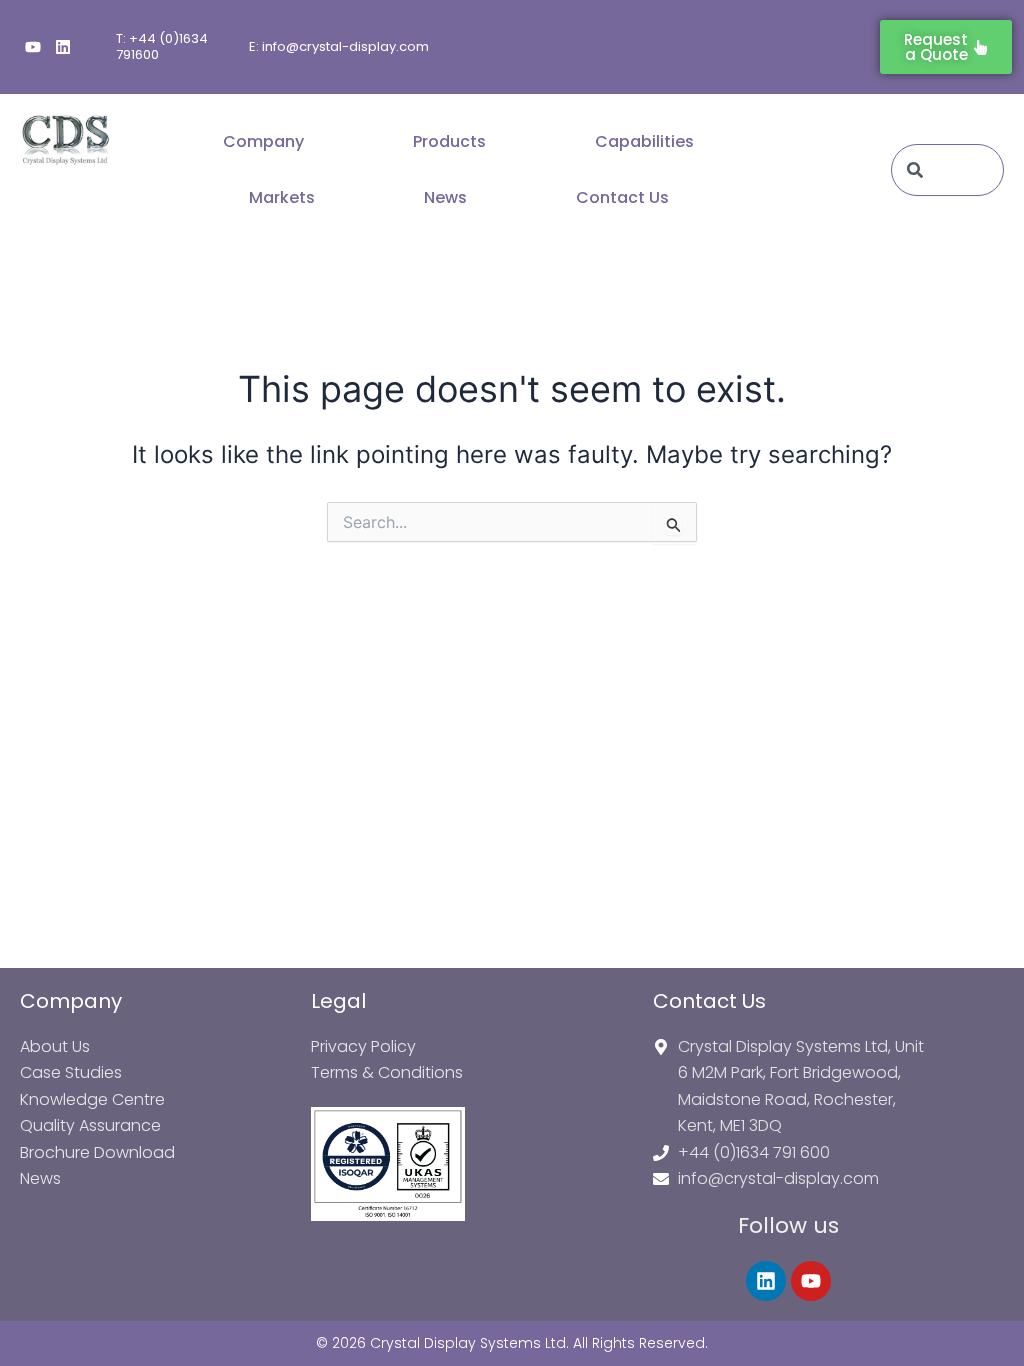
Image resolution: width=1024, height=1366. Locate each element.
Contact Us (622, 197)
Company (263, 141)
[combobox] (947, 170)
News (445, 197)
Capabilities (644, 141)
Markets (282, 197)
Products (449, 141)
